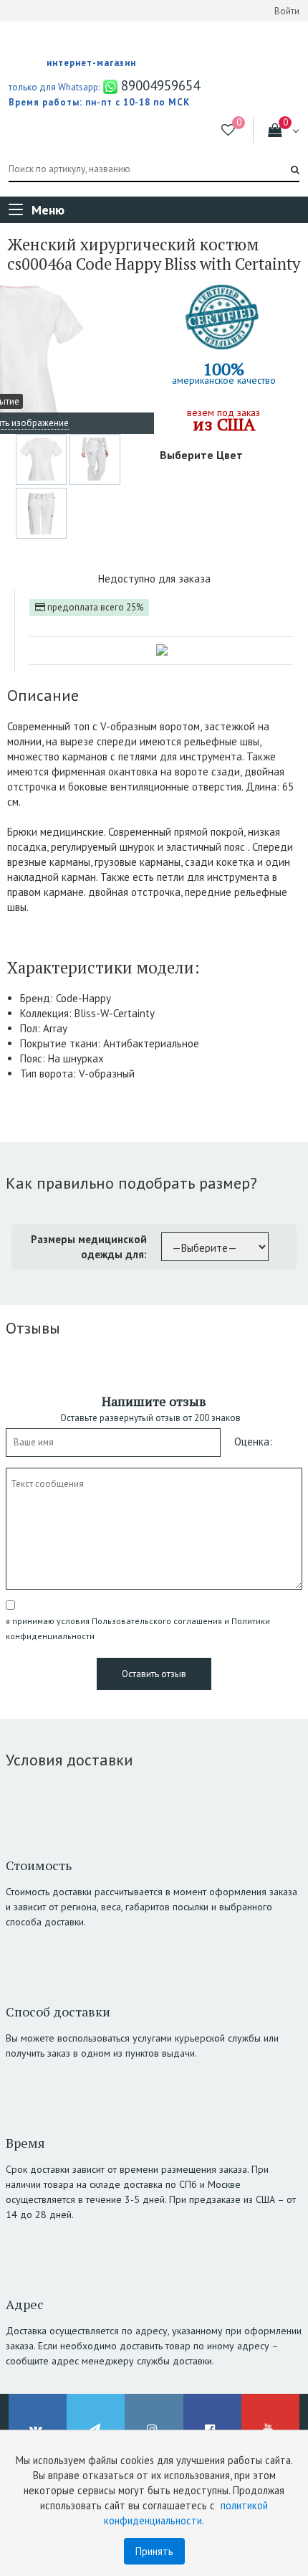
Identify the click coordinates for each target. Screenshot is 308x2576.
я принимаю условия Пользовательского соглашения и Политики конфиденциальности (138, 1628)
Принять (154, 2551)
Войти (287, 11)
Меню (48, 210)
